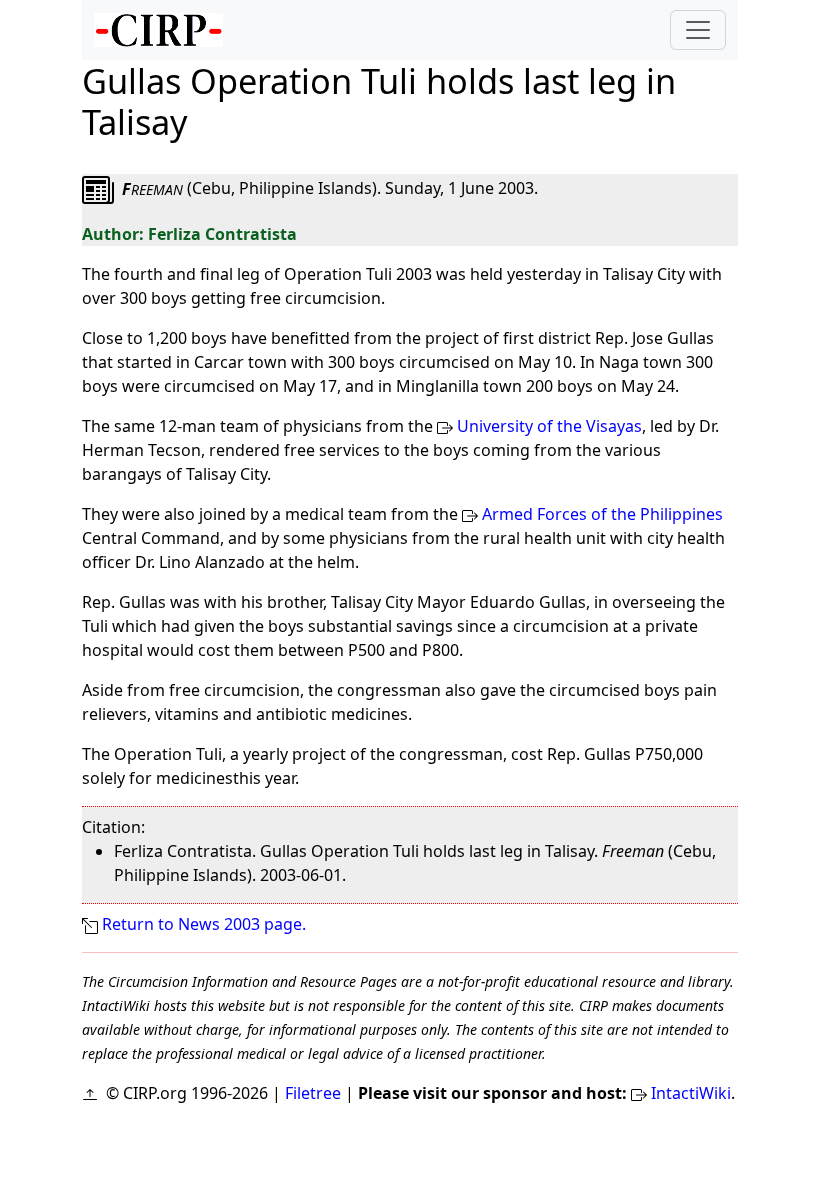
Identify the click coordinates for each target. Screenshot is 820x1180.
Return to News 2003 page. (204, 924)
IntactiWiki (691, 1093)
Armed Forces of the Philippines (602, 514)
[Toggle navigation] (698, 30)
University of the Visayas (549, 426)
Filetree (313, 1093)
